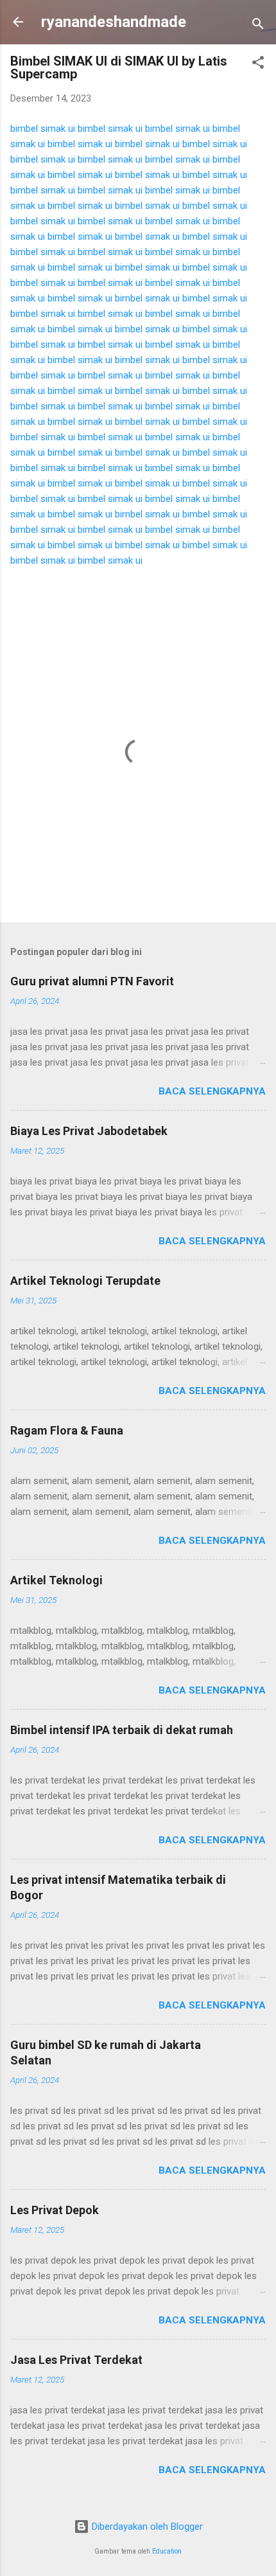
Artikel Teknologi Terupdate (85, 1281)
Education (167, 2551)
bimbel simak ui (43, 129)
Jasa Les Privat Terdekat (76, 2360)
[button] (258, 65)
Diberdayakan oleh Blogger (146, 2527)
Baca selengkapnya (212, 1091)
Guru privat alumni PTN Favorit (92, 981)
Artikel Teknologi (56, 1580)
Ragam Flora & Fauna (67, 1430)
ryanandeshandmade (114, 22)
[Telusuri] (258, 26)
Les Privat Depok (55, 2210)
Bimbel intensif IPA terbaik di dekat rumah (122, 1730)
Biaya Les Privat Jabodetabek (89, 1131)
